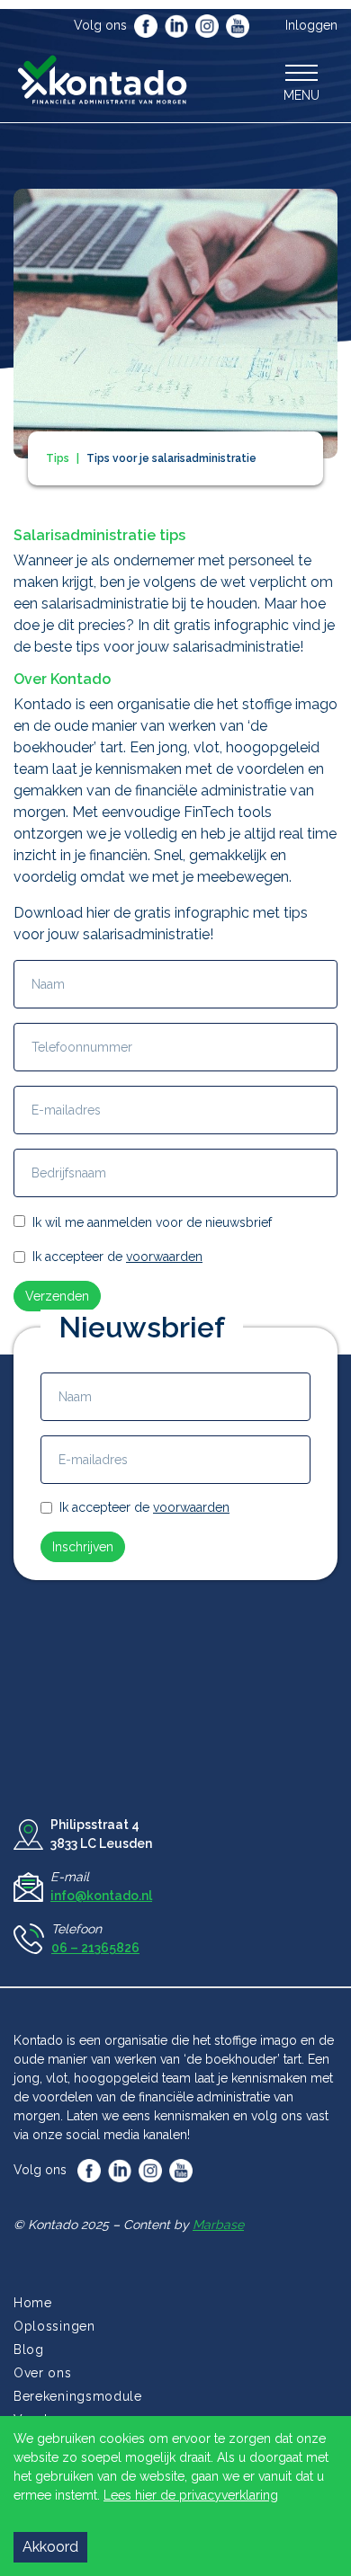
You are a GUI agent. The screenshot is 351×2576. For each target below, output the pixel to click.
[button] (301, 82)
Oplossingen (54, 2326)
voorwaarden (164, 1257)
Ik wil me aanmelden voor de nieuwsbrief (152, 1222)
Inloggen (311, 25)
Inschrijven (83, 1547)
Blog (29, 2349)
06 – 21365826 (95, 1948)
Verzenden (57, 1296)
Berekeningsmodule (78, 2396)
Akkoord (50, 2547)
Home (33, 2303)
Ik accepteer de (117, 1257)
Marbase (218, 2225)
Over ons (43, 2373)
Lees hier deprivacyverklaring (191, 2495)
